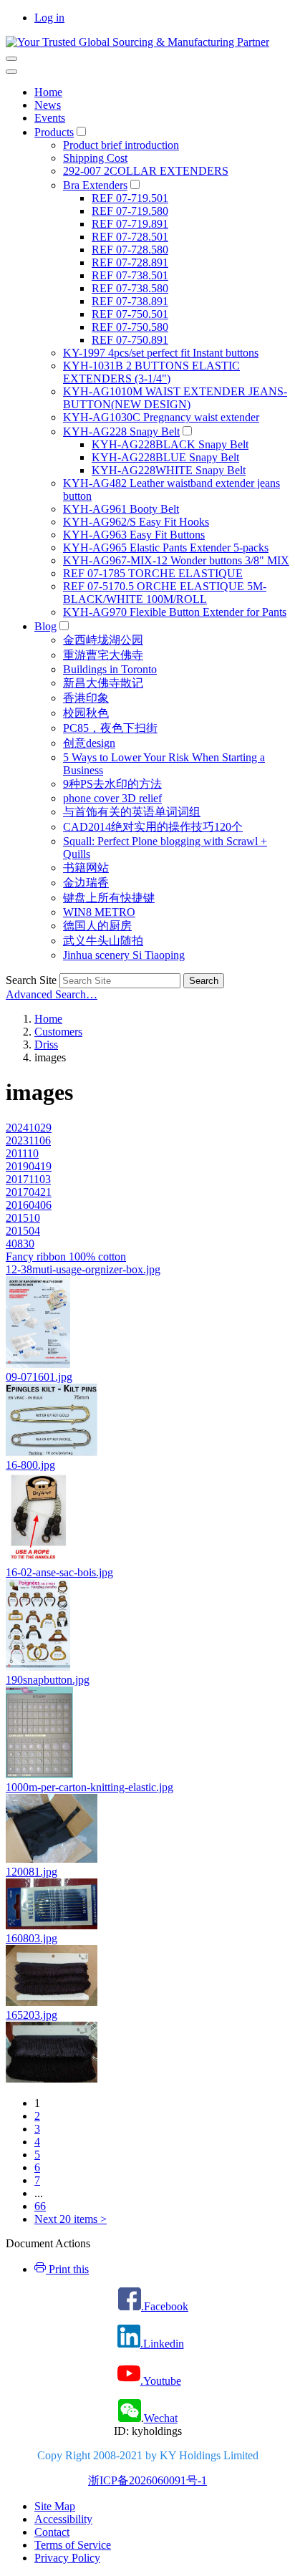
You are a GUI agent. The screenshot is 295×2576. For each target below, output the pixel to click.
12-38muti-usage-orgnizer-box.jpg (83, 1269)
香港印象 (86, 698)
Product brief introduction (121, 145)
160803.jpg (32, 1938)
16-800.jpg (30, 1465)
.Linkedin (162, 2344)
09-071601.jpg (39, 1377)
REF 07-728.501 (130, 237)
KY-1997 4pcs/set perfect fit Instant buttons (161, 353)
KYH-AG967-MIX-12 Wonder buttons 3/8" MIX (176, 560)
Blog (45, 626)
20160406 (29, 1205)
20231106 (28, 1140)
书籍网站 (86, 868)
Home (48, 92)
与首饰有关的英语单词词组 (132, 812)
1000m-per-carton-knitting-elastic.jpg (90, 1787)
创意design (89, 743)
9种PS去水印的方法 (112, 784)
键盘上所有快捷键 (109, 898)
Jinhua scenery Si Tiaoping (124, 955)
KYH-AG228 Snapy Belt (121, 431)
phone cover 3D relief (112, 798)
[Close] (11, 72)
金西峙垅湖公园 (103, 640)
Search (204, 981)
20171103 (28, 1179)
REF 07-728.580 (130, 250)
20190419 (29, 1166)
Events (50, 118)
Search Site (31, 980)
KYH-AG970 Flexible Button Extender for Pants (175, 612)
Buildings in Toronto (110, 669)
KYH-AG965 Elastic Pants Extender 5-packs (166, 547)
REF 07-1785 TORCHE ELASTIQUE (153, 573)
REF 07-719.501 (130, 198)
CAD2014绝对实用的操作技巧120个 (153, 827)
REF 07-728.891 (130, 262)
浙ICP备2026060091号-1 (147, 2480)
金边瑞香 (86, 883)
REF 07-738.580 (130, 288)
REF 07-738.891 (130, 301)
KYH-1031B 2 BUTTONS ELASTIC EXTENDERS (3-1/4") (151, 372)
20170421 (29, 1192)
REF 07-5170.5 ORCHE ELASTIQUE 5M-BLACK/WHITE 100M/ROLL (165, 593)
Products (54, 132)
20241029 (29, 1128)
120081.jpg (32, 1872)
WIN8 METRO (99, 912)
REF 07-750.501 (130, 314)
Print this (67, 2269)
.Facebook (165, 2306)
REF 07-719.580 (130, 211)
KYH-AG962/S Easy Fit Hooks (136, 522)
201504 (23, 1231)
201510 (23, 1218)
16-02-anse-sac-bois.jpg (59, 1572)
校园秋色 (86, 713)
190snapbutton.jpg (48, 1680)
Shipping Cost (95, 158)
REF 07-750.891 (130, 340)
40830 (20, 1244)
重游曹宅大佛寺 (103, 655)
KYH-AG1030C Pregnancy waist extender (161, 417)
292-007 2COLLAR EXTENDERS (146, 171)
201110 (22, 1153)
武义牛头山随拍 (103, 941)
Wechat (161, 2418)
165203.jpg (32, 2015)
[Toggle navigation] (11, 59)
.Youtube (161, 2381)
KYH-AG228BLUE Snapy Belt (165, 457)
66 (40, 2206)
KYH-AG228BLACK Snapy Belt (170, 444)
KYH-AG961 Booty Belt (121, 509)
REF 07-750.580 (130, 327)
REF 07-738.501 (130, 275)
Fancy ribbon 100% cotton (66, 1256)
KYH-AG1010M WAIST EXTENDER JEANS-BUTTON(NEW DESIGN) (175, 398)
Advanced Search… (52, 994)
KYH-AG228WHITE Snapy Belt (169, 470)
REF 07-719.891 (130, 224)
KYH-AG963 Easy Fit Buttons (134, 535)
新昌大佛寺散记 (103, 683)
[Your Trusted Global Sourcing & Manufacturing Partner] (137, 42)
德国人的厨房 (97, 926)
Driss (46, 1045)
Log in (49, 18)
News (48, 105)
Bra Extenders (95, 185)
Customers (58, 1032)
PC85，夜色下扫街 (110, 728)
